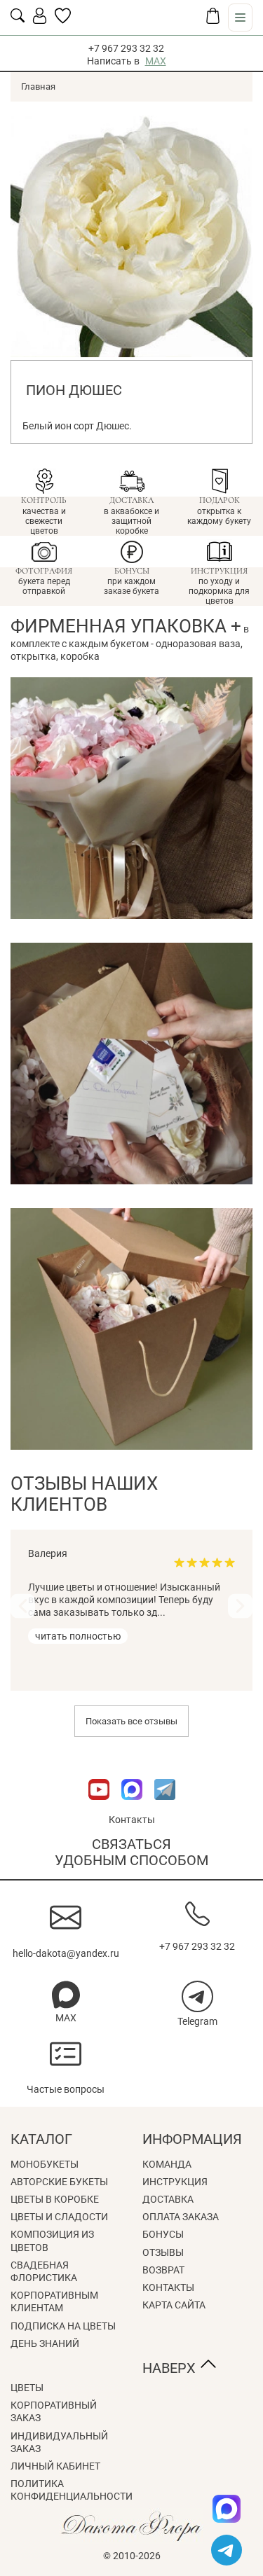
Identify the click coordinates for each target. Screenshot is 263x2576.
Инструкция (175, 2182)
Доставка (168, 2199)
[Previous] (23, 1606)
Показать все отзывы (131, 1721)
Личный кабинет (55, 2466)
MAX (156, 61)
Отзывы (163, 2252)
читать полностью (78, 1636)
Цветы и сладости (59, 2217)
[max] (227, 2509)
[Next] (240, 1606)
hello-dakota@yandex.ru (66, 1953)
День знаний (45, 2343)
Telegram (197, 2021)
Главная (38, 86)
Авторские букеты (59, 2182)
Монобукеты (45, 2164)
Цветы (27, 2388)
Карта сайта (174, 2305)
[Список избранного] (63, 20)
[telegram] (227, 2550)
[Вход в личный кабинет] (40, 20)
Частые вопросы (66, 2089)
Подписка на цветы (63, 2326)
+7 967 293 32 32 (126, 48)
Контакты (132, 1820)
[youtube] (100, 1807)
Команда (167, 2164)
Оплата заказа (181, 2217)
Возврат (163, 2270)
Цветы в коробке (55, 2199)
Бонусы (163, 2234)
